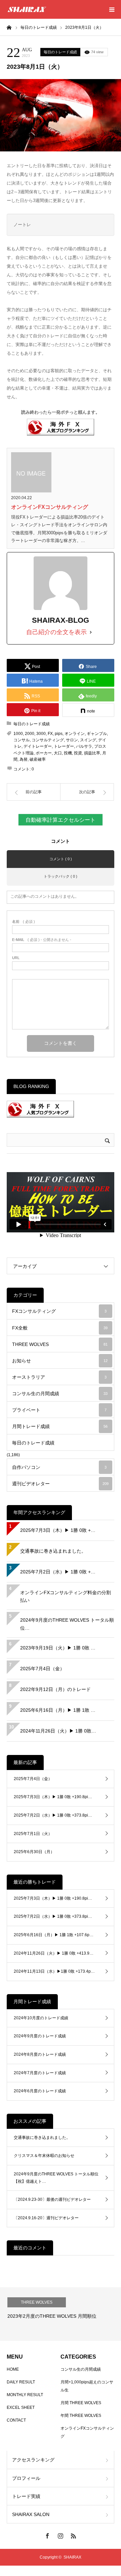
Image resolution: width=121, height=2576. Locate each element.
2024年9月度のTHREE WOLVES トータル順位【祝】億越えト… (56, 2178)
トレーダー (64, 746)
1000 (18, 734)
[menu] (112, 9)
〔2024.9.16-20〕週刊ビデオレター (46, 2218)
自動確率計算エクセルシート (61, 820)
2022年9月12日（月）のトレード (55, 1689)
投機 (68, 753)
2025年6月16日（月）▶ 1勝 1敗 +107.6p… (54, 1935)
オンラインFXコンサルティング (50, 507)
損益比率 (92, 753)
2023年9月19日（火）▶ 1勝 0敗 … (58, 1648)
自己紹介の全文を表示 (56, 632)
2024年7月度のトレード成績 (40, 2073)
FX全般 (60, 1328)
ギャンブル (97, 734)
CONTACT (16, 2420)
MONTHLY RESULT (25, 2395)
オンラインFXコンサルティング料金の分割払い (66, 1597)
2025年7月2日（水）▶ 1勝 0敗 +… (58, 1572)
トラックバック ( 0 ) (61, 876)
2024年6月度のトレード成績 (40, 2091)
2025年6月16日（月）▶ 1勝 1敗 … (58, 1710)
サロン (72, 740)
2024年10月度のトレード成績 (41, 2018)
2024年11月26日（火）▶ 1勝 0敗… (58, 1731)
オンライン (75, 734)
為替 (24, 759)
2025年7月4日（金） (42, 1669)
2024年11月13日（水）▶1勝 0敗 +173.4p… (54, 1971)
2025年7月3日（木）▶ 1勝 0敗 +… (58, 1530)
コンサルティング (48, 740)
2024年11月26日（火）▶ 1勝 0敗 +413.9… (54, 1953)
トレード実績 (26, 2496)
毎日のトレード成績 (60, 52)
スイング (88, 740)
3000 (41, 734)
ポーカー (44, 753)
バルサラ (84, 746)
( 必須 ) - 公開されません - (42, 940)
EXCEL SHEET (21, 2408)
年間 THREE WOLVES (81, 2416)
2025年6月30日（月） (34, 1852)
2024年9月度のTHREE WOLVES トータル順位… (67, 1624)
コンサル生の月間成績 (60, 1394)
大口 (58, 753)
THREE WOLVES (60, 1344)
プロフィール (26, 2478)
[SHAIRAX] (27, 9)
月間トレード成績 (60, 1426)
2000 (30, 734)
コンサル (22, 740)
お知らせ (60, 1361)
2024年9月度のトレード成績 (40, 2036)
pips (59, 734)
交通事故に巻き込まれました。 (53, 1551)
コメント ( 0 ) (61, 859)
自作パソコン (59, 1467)
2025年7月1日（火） (33, 1834)
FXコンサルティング (59, 1311)
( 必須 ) (24, 922)
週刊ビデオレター (60, 1484)
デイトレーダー (38, 746)
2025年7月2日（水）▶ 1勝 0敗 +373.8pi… (53, 1815)
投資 (78, 753)
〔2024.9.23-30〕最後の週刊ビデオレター (52, 2199)
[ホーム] (9, 27)
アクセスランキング (33, 2460)
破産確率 (38, 759)
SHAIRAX (72, 2557)
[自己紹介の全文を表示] (91, 632)
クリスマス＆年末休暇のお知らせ (44, 2156)
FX (50, 734)
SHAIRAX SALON (31, 2514)
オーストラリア (59, 1377)
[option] (61, 2314)
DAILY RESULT (21, 2382)
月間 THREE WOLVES (81, 2403)
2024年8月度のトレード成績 (40, 2054)
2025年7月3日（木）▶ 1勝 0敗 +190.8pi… (53, 1797)
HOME (13, 2369)
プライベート (59, 1410)
